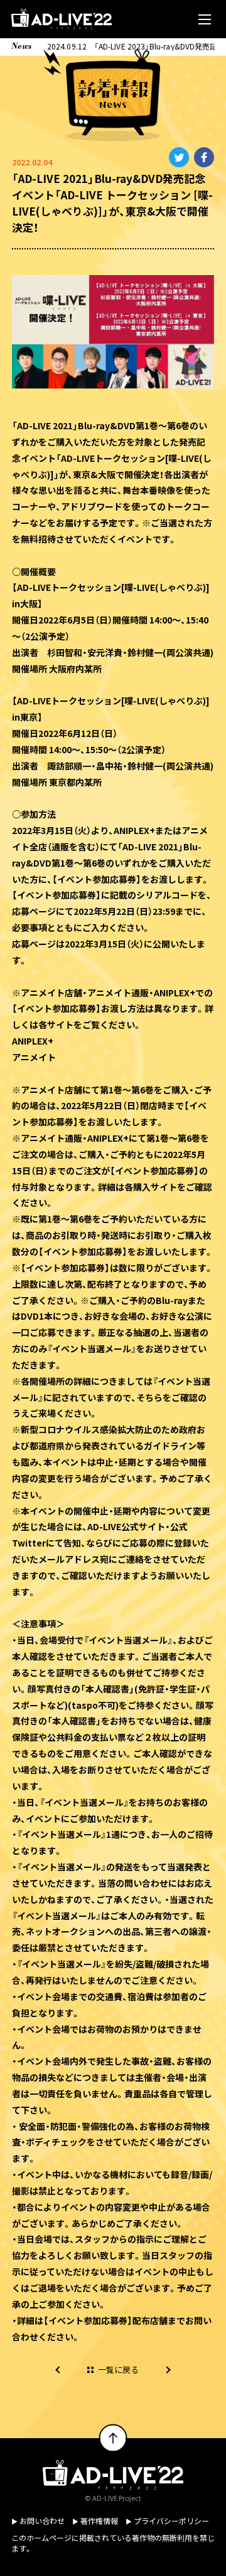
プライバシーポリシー (171, 2521)
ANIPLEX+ (33, 1041)
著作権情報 (99, 2521)
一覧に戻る (118, 2370)
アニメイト (34, 1057)
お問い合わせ (42, 2521)
